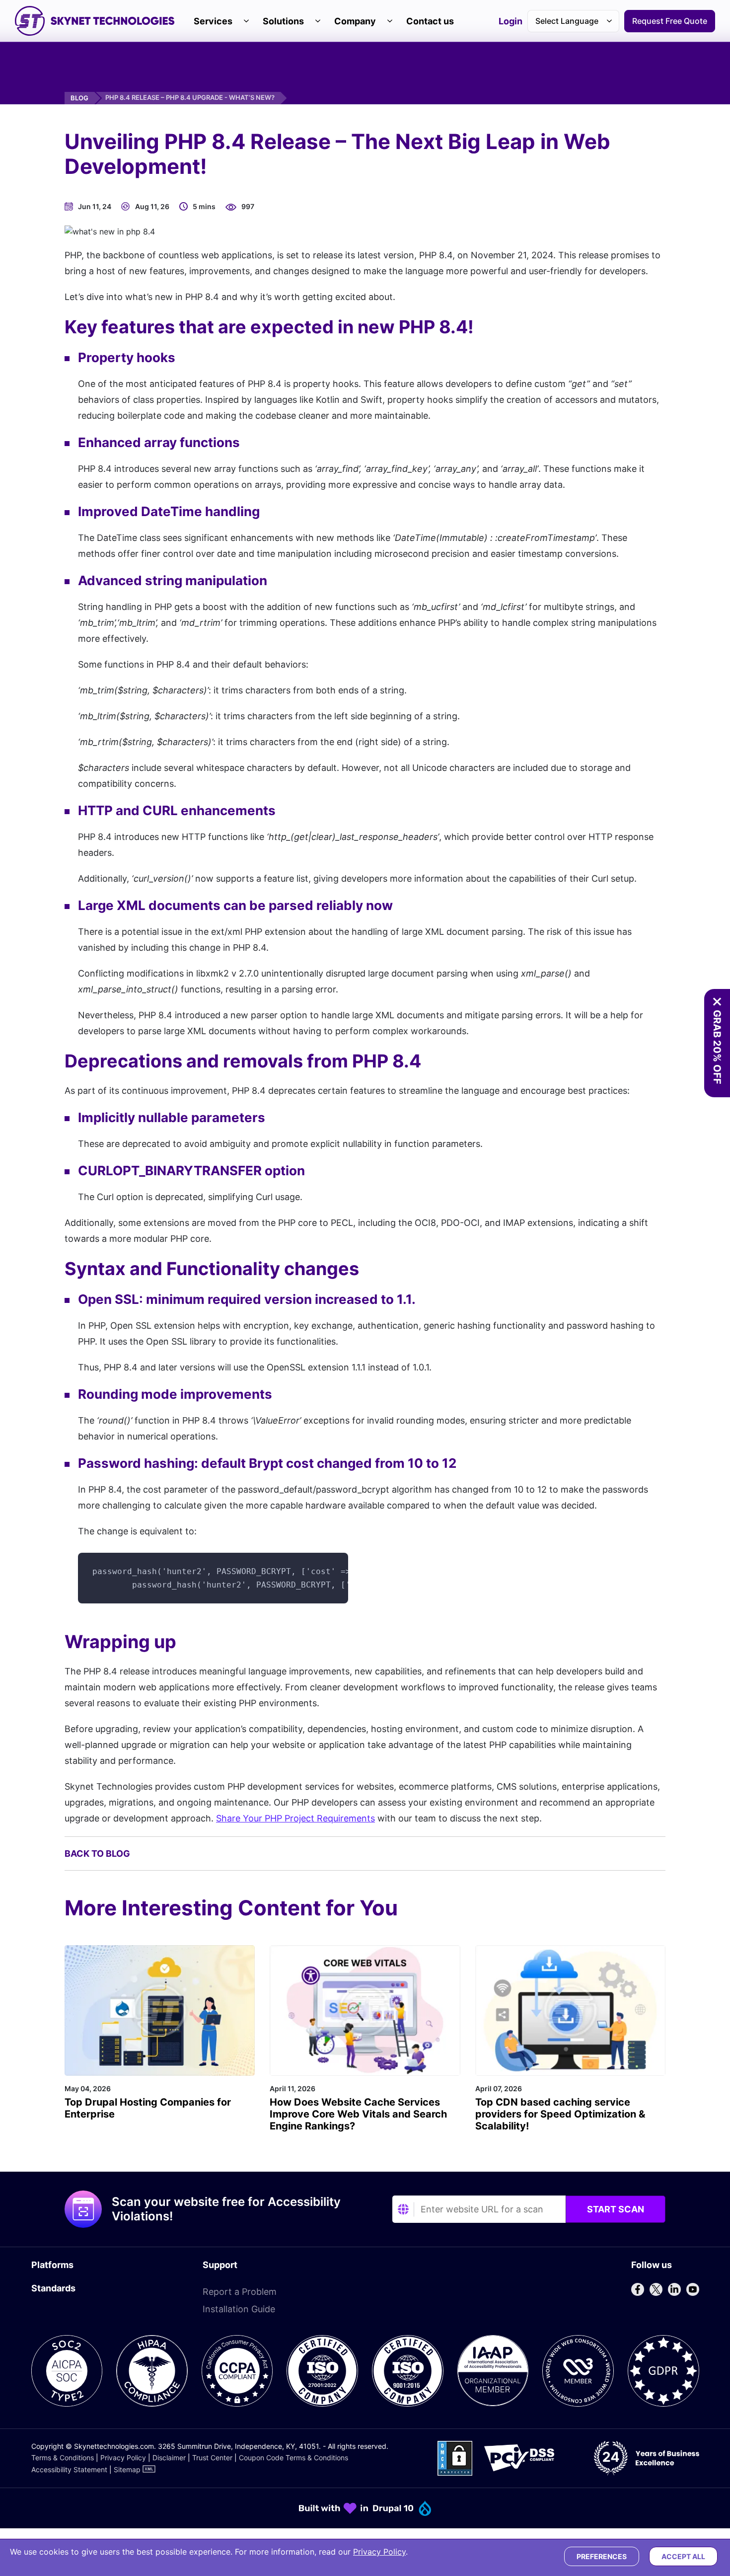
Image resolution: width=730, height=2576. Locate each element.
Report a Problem (240, 2292)
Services (213, 21)
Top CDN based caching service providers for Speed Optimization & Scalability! (560, 2114)
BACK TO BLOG (97, 1854)
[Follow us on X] (656, 2289)
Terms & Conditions (63, 2458)
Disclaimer (169, 2458)
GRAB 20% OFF (717, 1047)
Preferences (602, 2556)
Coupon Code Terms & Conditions (293, 2458)
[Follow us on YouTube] (693, 2289)
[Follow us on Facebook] (638, 2289)
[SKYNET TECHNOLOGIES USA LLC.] (95, 21)
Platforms (52, 2265)
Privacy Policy (123, 2458)
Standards (53, 2288)
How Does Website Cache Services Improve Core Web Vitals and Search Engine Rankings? (358, 2114)
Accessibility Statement (69, 2469)
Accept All (683, 2556)
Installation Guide (239, 2309)
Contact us (430, 21)
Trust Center (212, 2458)
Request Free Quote (670, 21)
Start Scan (616, 2209)
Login (511, 22)
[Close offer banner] (717, 1002)
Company (355, 21)
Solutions (283, 21)
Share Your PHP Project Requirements (295, 1818)
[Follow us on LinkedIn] (674, 2289)
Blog (79, 98)
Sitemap (127, 2469)
